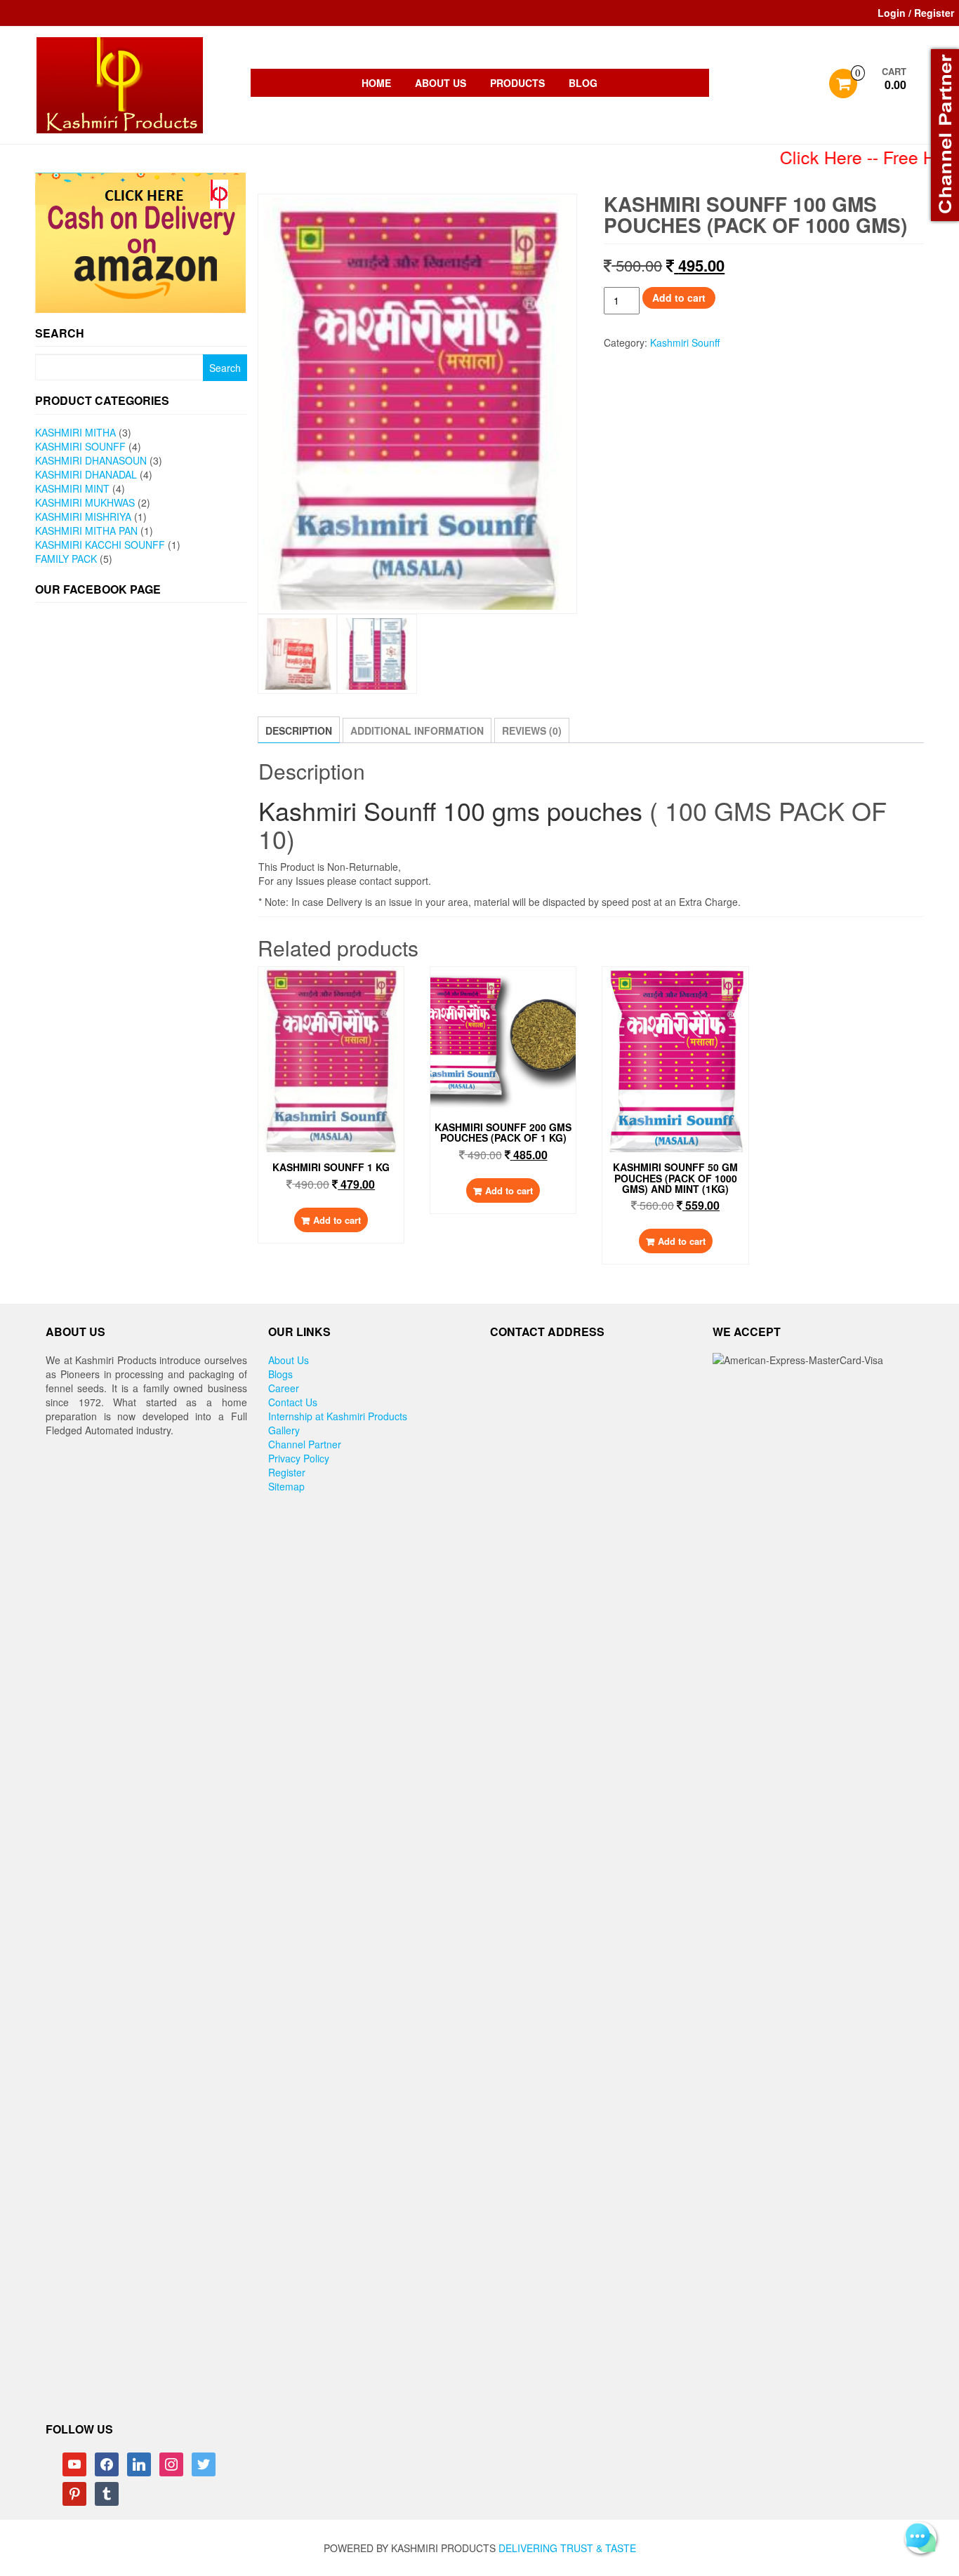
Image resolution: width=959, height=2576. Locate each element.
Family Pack (66, 559)
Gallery (284, 1430)
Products (517, 83)
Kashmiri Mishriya (83, 516)
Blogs (280, 1374)
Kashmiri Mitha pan (86, 530)
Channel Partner (305, 1444)
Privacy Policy (299, 1458)
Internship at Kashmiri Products (338, 1416)
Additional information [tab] (417, 730)
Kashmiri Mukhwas (85, 502)
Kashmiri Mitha (75, 432)
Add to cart (679, 298)
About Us (441, 83)
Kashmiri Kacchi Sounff (100, 545)
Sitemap (286, 1486)
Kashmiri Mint (72, 488)
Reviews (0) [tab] (532, 730)
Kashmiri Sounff (80, 446)
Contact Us (293, 1402)
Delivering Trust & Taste (567, 2548)
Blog (583, 83)
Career (284, 1388)
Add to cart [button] (337, 1220)
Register (287, 1472)
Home (376, 83)
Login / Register (916, 13)
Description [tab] (299, 730)
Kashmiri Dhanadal (86, 474)
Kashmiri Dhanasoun (91, 460)
